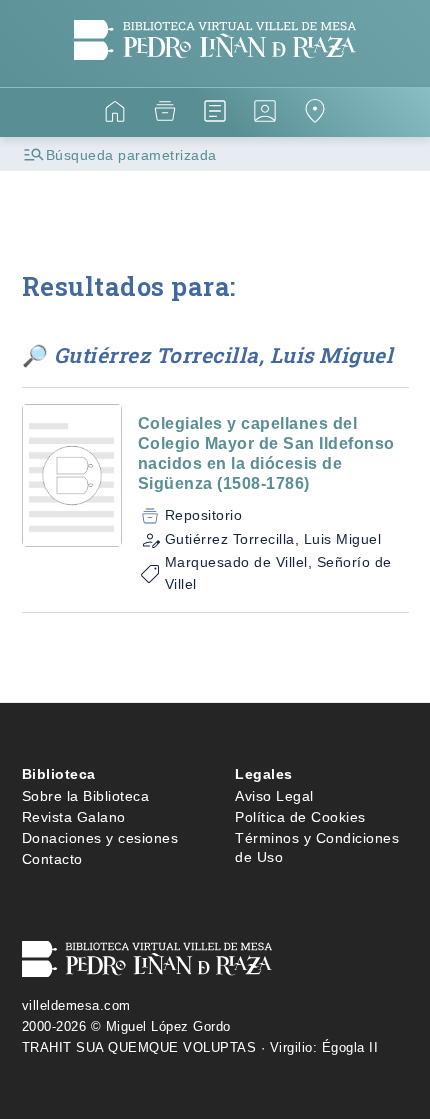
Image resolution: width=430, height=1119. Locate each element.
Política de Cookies (300, 817)
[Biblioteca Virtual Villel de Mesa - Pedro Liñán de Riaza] (215, 74)
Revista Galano (74, 817)
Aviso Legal (274, 796)
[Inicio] (115, 114)
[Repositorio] (165, 114)
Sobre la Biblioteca (86, 796)
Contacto (52, 859)
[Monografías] (215, 114)
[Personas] (265, 114)
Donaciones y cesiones (100, 838)
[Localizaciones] (315, 114)
